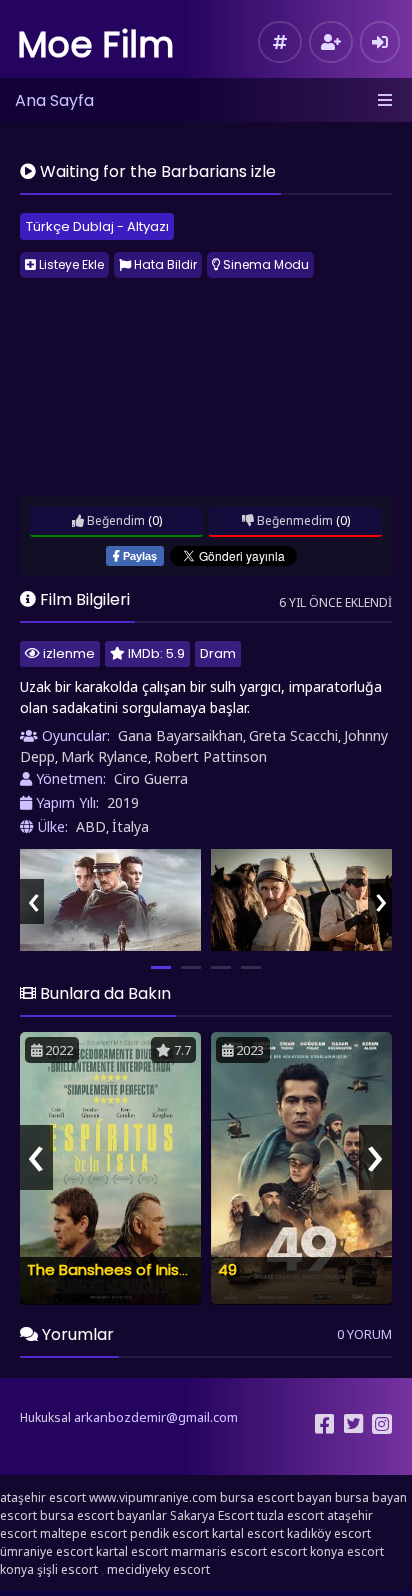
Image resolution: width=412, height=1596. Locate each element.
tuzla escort (290, 1515)
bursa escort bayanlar (103, 1515)
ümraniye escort (46, 1551)
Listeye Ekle (70, 264)
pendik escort (169, 1533)
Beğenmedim (293, 520)
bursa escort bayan (276, 1497)
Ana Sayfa (54, 100)
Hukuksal (45, 1417)
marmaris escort (219, 1551)
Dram (218, 653)
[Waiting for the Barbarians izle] (110, 900)
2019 (123, 802)
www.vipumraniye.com (153, 1497)
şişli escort (67, 1569)
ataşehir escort (43, 1497)
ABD (91, 826)
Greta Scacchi (293, 735)
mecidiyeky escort (158, 1569)
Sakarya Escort (212, 1515)
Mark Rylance (104, 756)
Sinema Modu (264, 264)
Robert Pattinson (210, 756)
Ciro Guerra (151, 778)
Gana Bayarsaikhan (180, 735)
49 (227, 1269)
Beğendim (114, 520)
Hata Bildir (164, 264)
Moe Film (96, 44)
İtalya (130, 826)
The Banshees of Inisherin (121, 1269)
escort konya (307, 1551)
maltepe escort (83, 1533)
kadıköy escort (329, 1533)
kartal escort (248, 1533)
